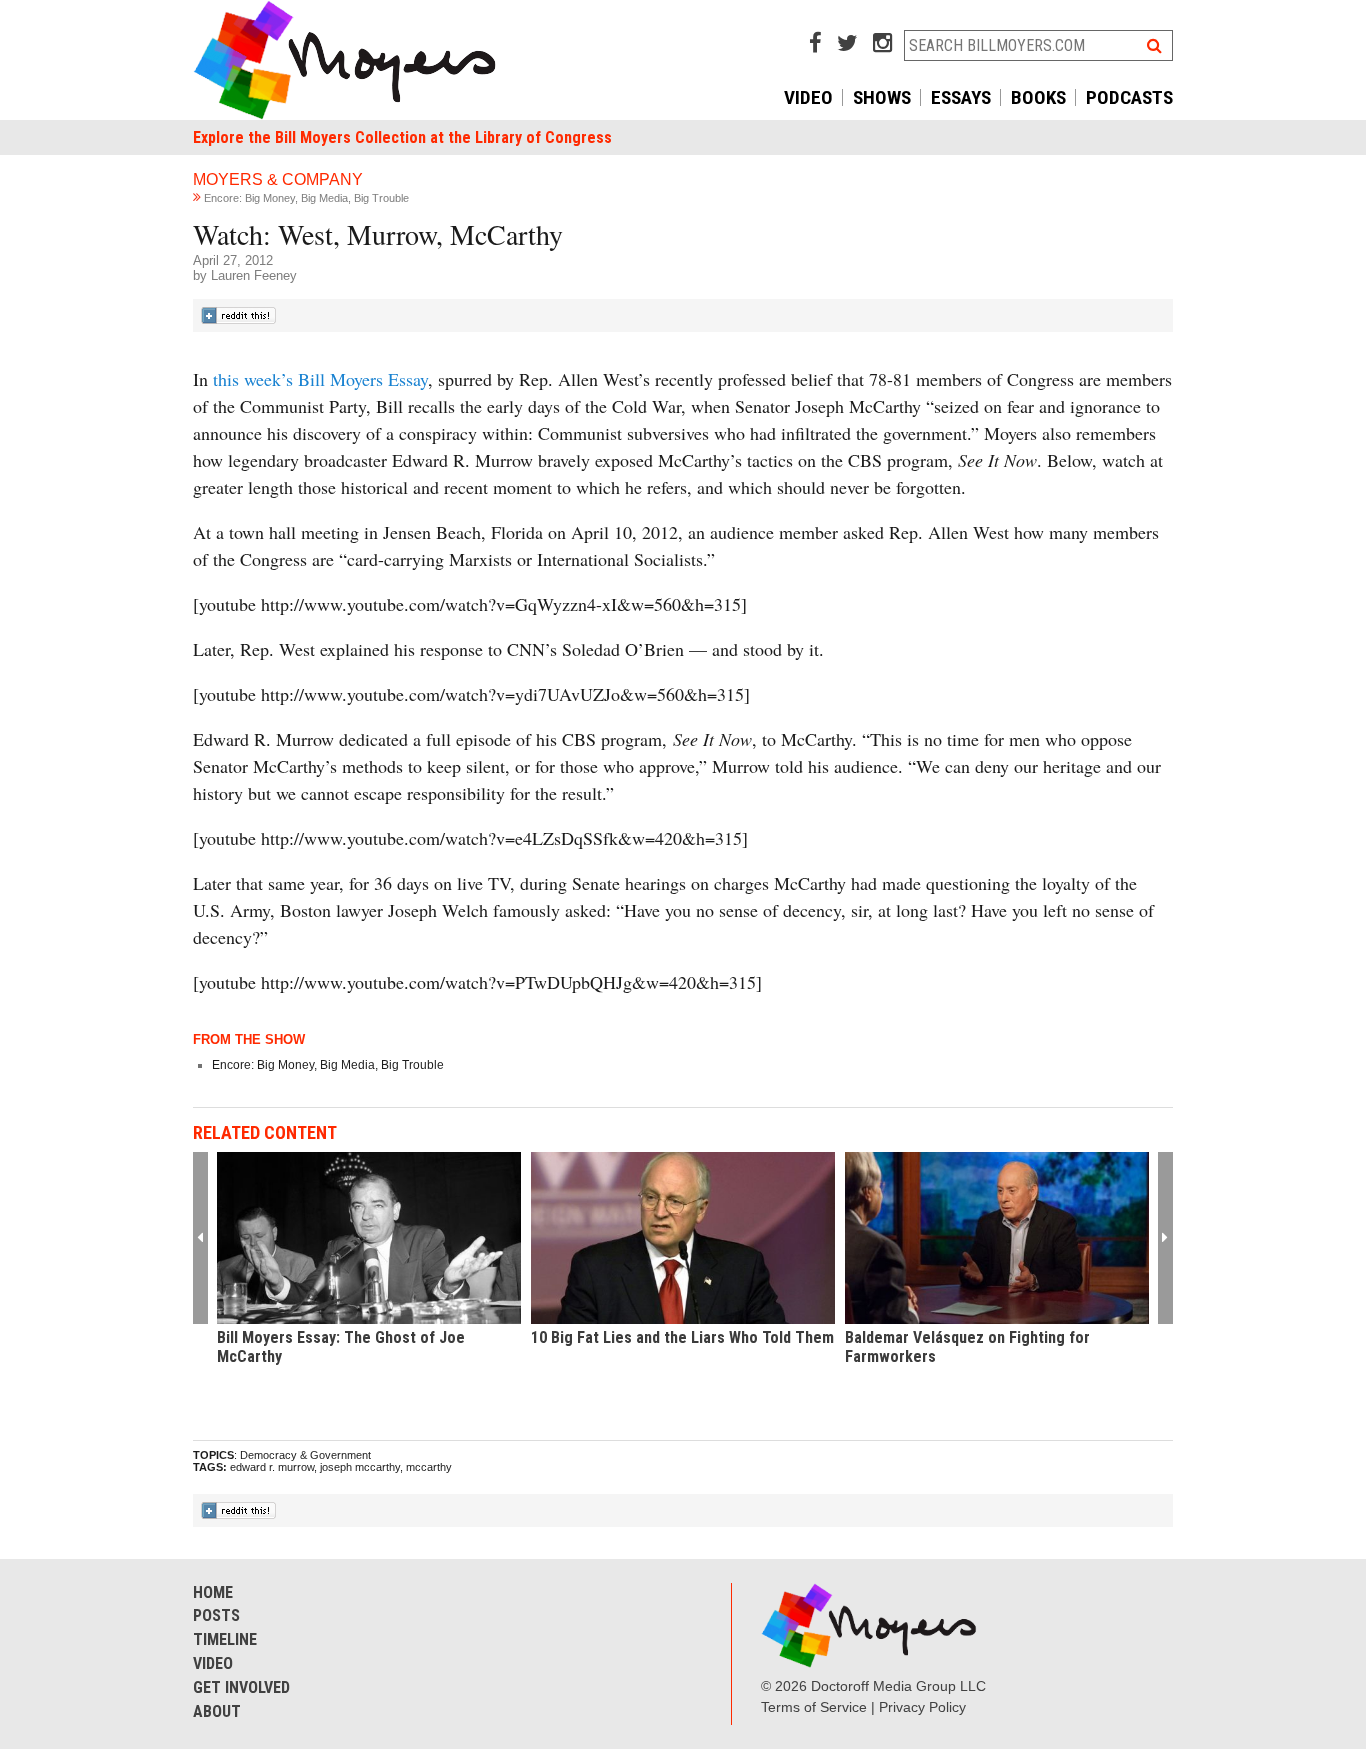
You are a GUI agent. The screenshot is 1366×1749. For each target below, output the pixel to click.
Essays (961, 97)
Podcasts (1129, 97)
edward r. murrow (272, 1467)
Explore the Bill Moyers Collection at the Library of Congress (402, 137)
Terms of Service (814, 1707)
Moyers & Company (278, 179)
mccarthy (429, 1467)
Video (808, 97)
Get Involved (241, 1687)
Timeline (225, 1639)
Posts (216, 1615)
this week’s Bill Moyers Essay (320, 379)
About (217, 1711)
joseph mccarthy (360, 1467)
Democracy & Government (305, 1455)
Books (1038, 97)
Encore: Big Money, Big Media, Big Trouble (306, 198)
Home (213, 1592)
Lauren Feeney (254, 275)
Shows (882, 97)
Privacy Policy (922, 1707)
